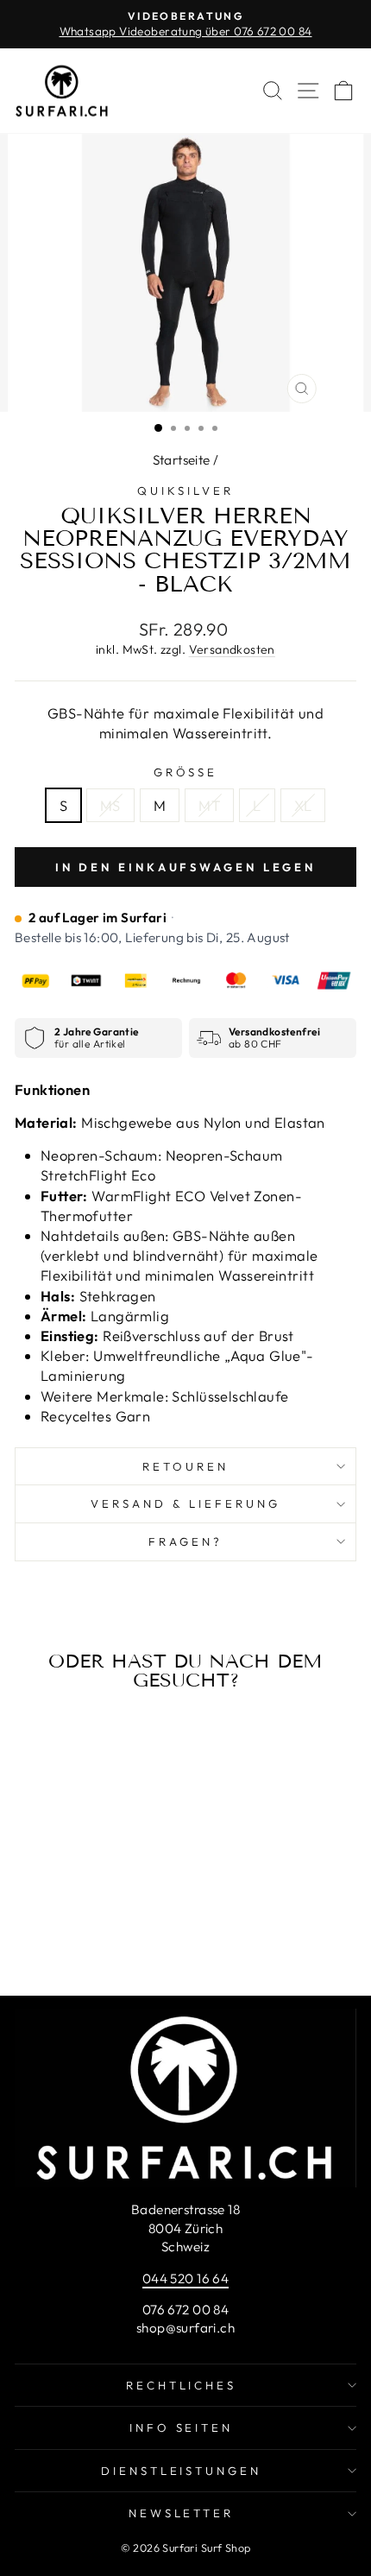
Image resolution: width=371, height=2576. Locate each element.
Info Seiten (182, 2427)
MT (209, 805)
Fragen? (185, 1541)
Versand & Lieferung (185, 1503)
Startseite (182, 460)
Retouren (185, 1466)
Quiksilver (185, 491)
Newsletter (182, 2513)
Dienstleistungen (182, 2471)
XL (303, 805)
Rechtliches (182, 2385)
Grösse (186, 772)
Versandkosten (232, 649)
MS (110, 805)
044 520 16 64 (185, 2279)
